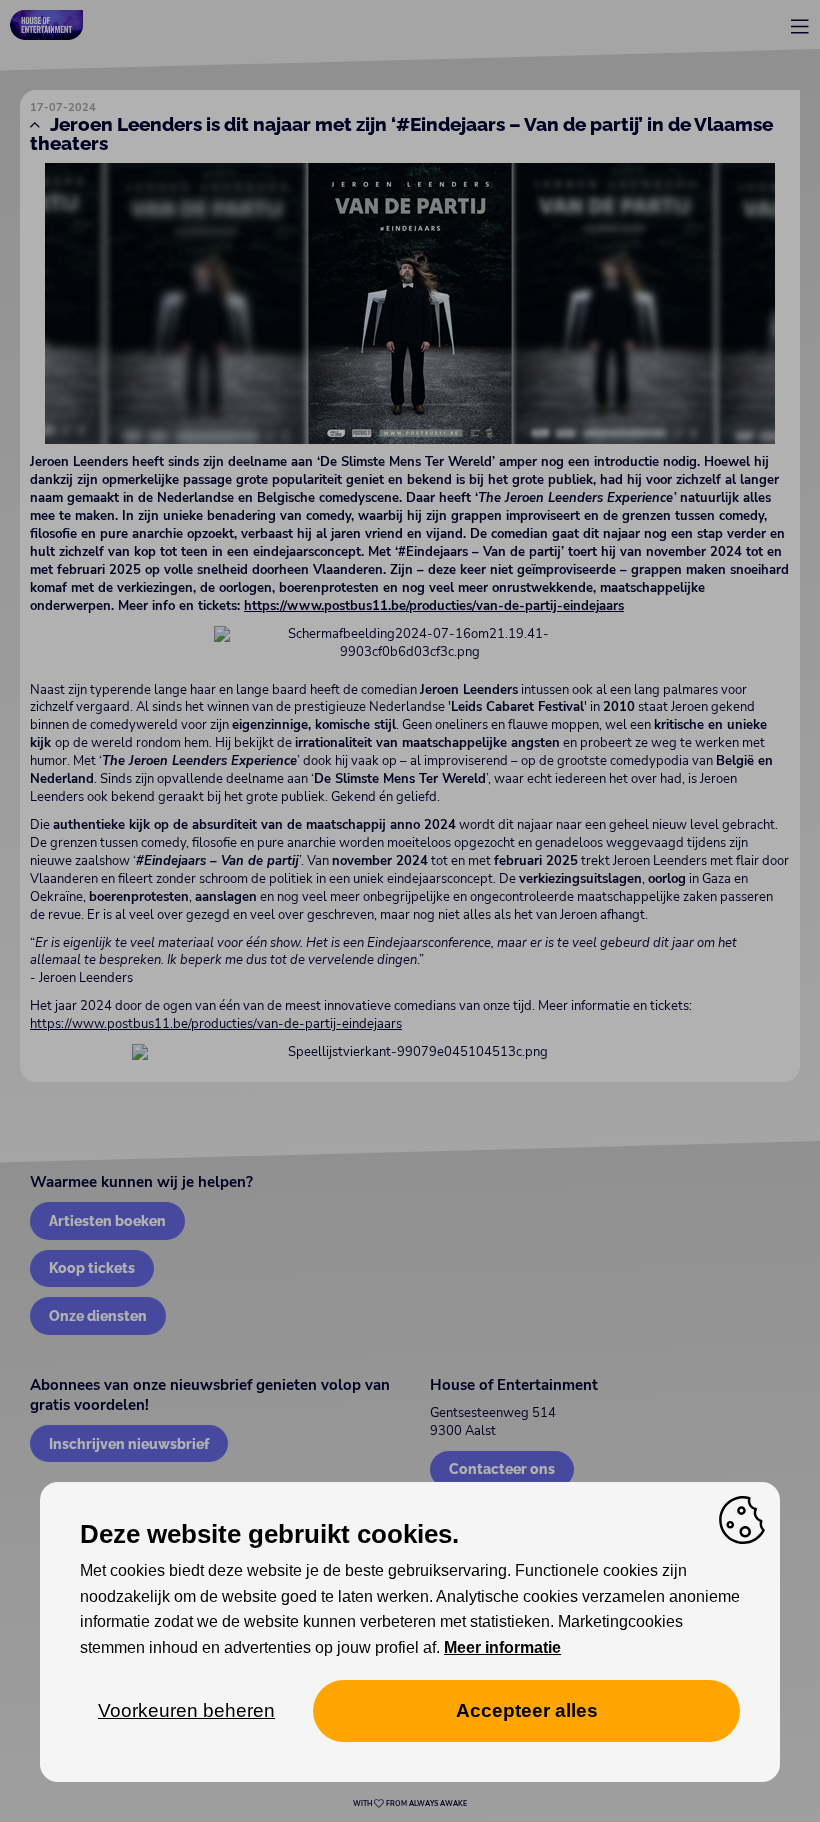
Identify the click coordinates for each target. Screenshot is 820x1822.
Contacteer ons (502, 1468)
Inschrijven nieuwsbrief (129, 1443)
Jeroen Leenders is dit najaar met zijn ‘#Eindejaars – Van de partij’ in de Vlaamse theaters (401, 133)
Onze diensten (98, 1315)
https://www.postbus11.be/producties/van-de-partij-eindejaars (216, 1024)
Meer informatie (502, 1647)
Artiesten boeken (107, 1220)
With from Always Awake (410, 1804)
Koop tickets (92, 1267)
